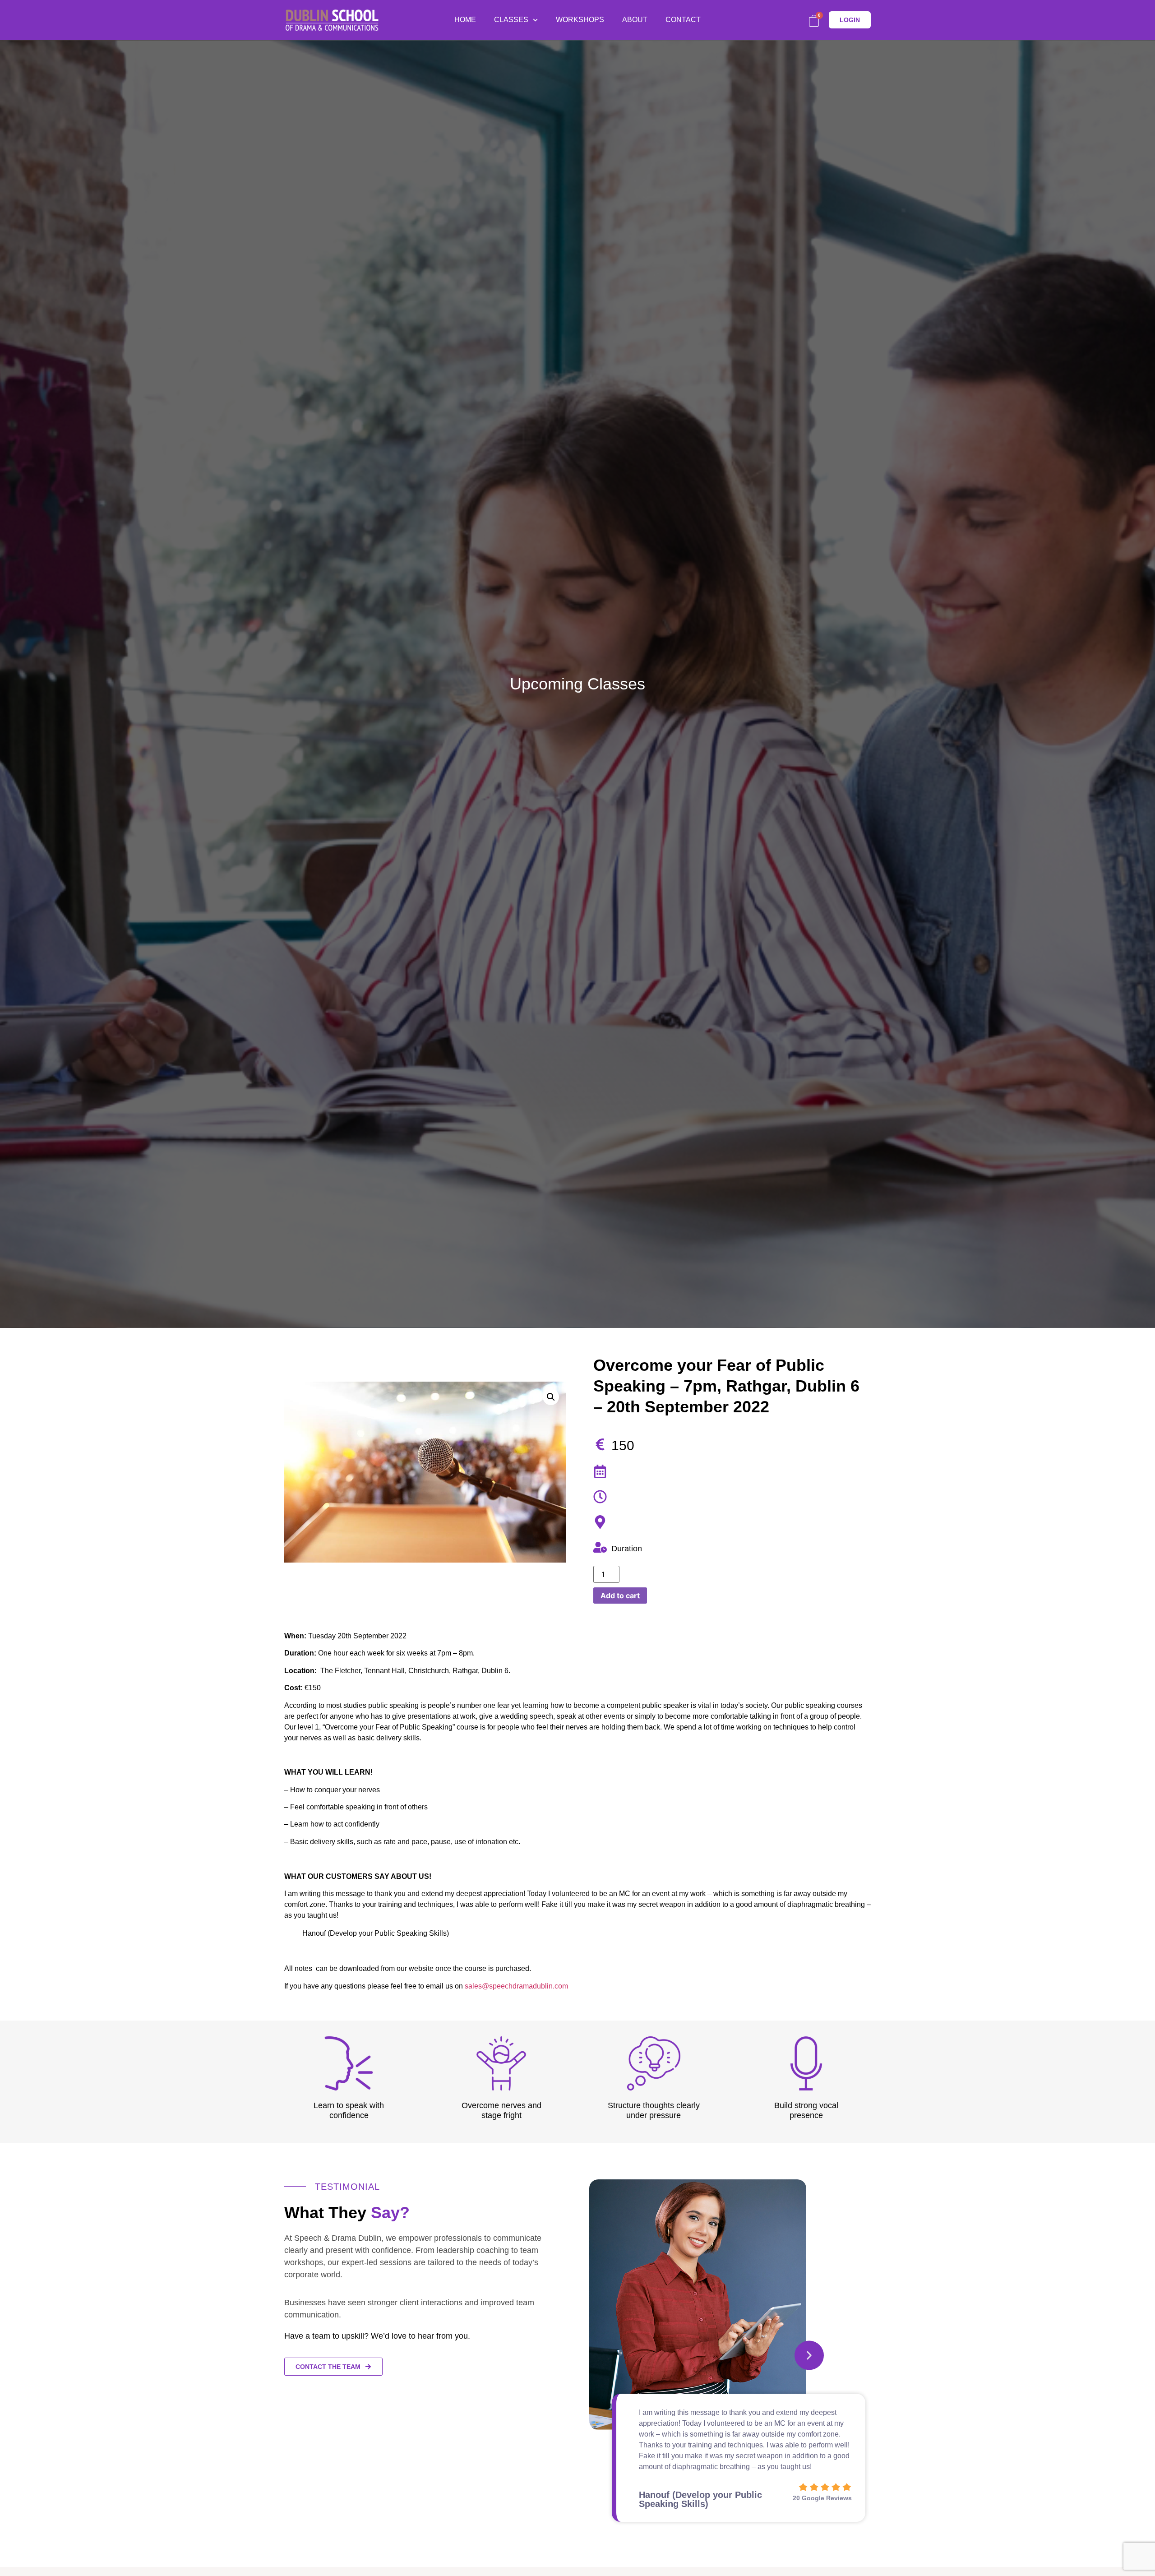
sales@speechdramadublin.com (516, 1986)
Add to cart (620, 1596)
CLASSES (511, 20)
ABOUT (635, 20)
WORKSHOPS (580, 20)
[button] (809, 2355)
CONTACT (683, 20)
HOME (465, 20)
